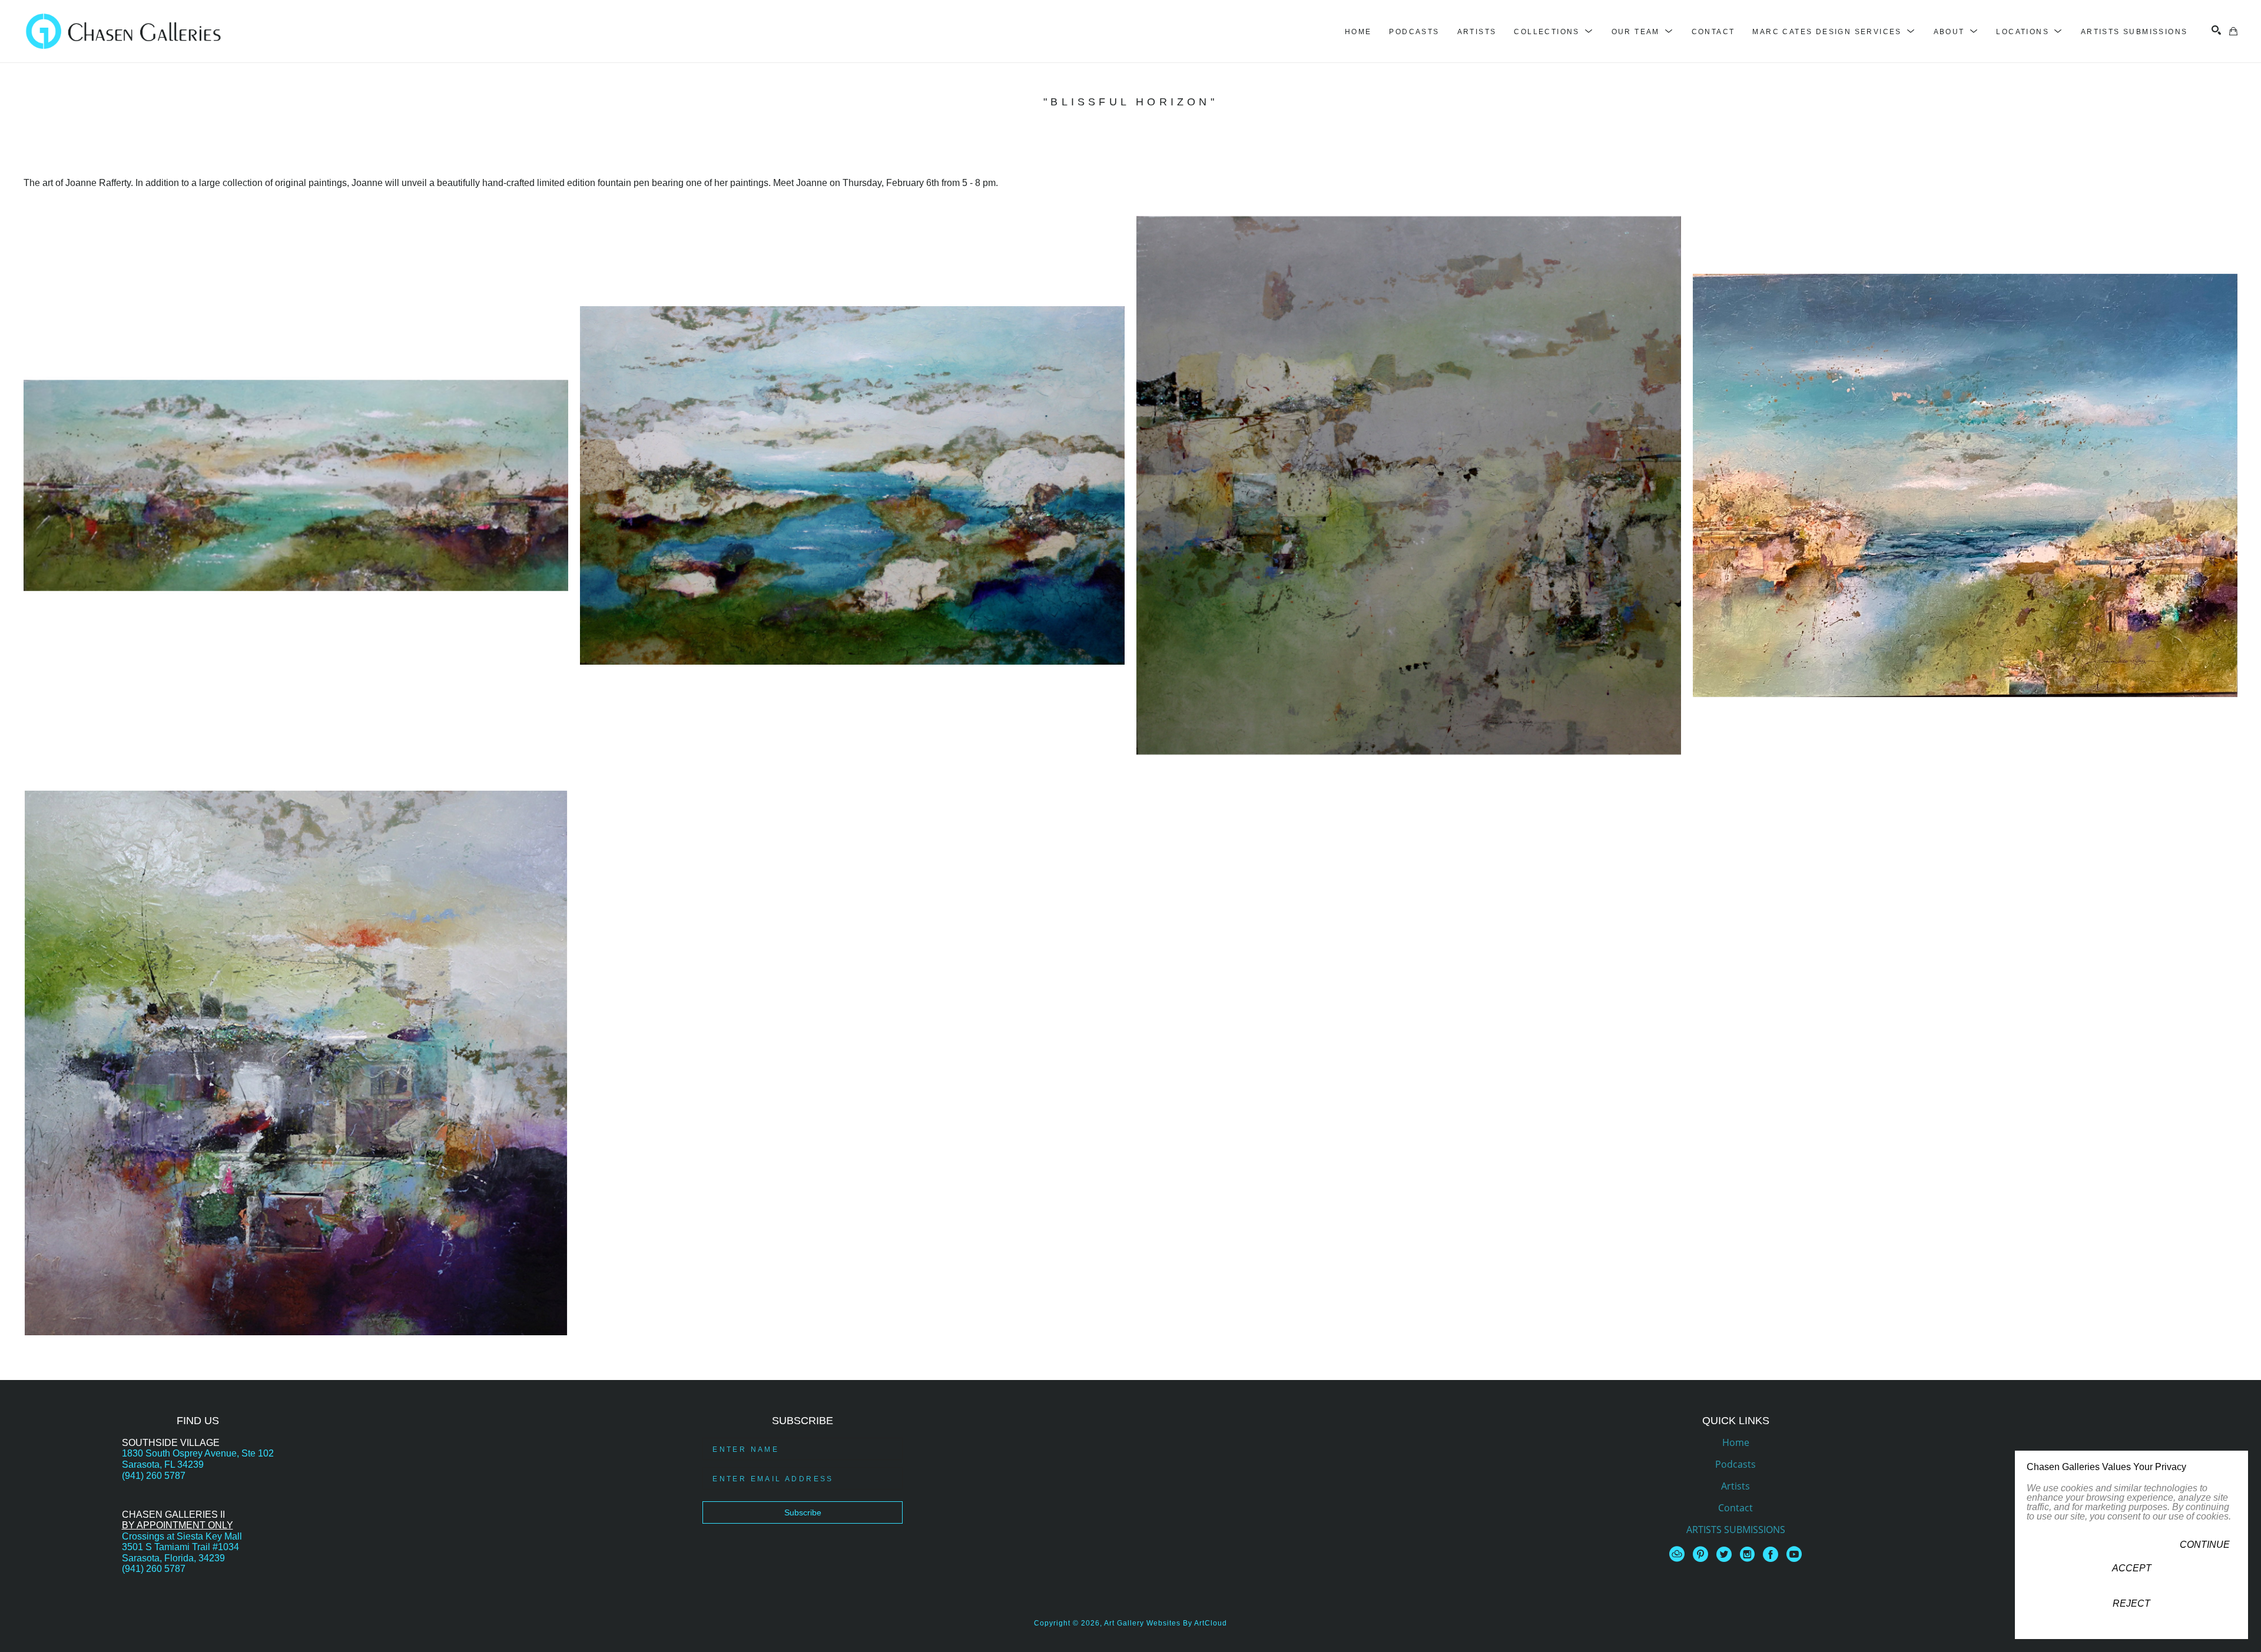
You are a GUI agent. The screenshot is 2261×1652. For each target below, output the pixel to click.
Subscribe (803, 1512)
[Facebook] (1773, 1554)
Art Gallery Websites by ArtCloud (1166, 1623)
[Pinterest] (1703, 1554)
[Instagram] (1749, 1554)
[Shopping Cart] (2233, 31)
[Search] (2216, 30)
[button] (1554, 32)
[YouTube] (1794, 1554)
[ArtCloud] (1679, 1554)
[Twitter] (1726, 1554)
